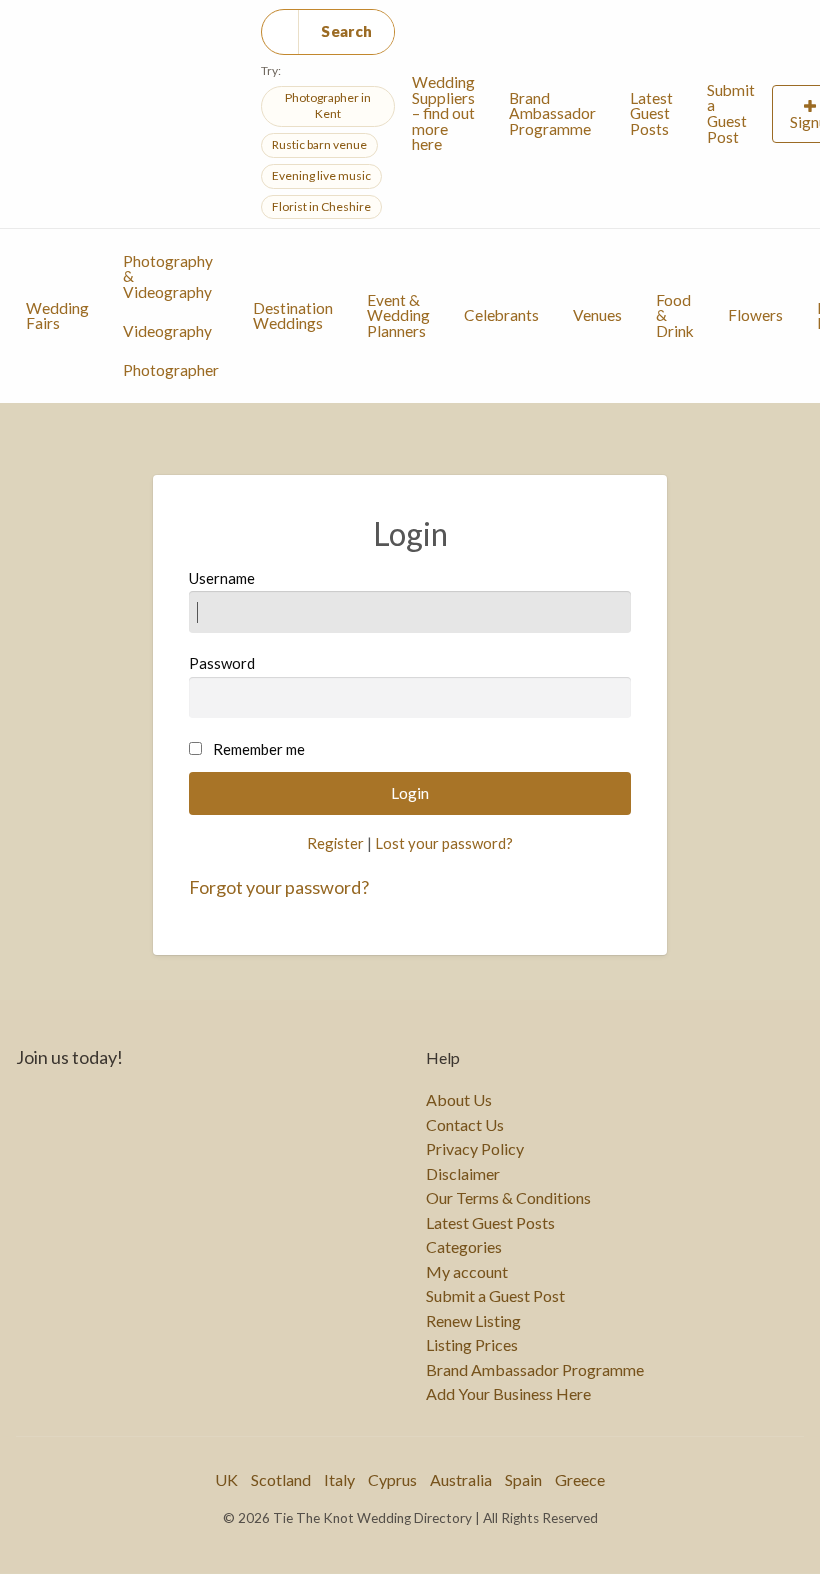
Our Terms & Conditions (508, 1198)
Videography (167, 331)
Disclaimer (463, 1174)
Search (346, 31)
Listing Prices (472, 1345)
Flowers (755, 315)
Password (222, 663)
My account (467, 1272)
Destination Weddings (293, 316)
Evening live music (321, 175)
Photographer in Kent (328, 106)
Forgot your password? (279, 887)
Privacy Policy (475, 1149)
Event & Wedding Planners (398, 315)
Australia (461, 1479)
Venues (597, 315)
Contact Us (465, 1125)
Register (335, 843)
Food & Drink (675, 315)
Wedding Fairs (57, 316)
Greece (580, 1479)
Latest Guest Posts (651, 113)
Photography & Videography (168, 276)
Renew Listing (473, 1321)
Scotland (281, 1479)
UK (226, 1479)
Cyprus (392, 1479)
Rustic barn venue (319, 144)
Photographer (171, 370)
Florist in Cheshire (321, 206)
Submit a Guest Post (731, 113)
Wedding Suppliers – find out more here (443, 113)
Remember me (259, 749)
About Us (459, 1100)
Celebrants (501, 315)
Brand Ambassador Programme (552, 113)
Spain (523, 1479)
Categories (464, 1247)
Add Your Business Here (508, 1394)
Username (222, 578)
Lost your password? (444, 843)
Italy (339, 1479)
